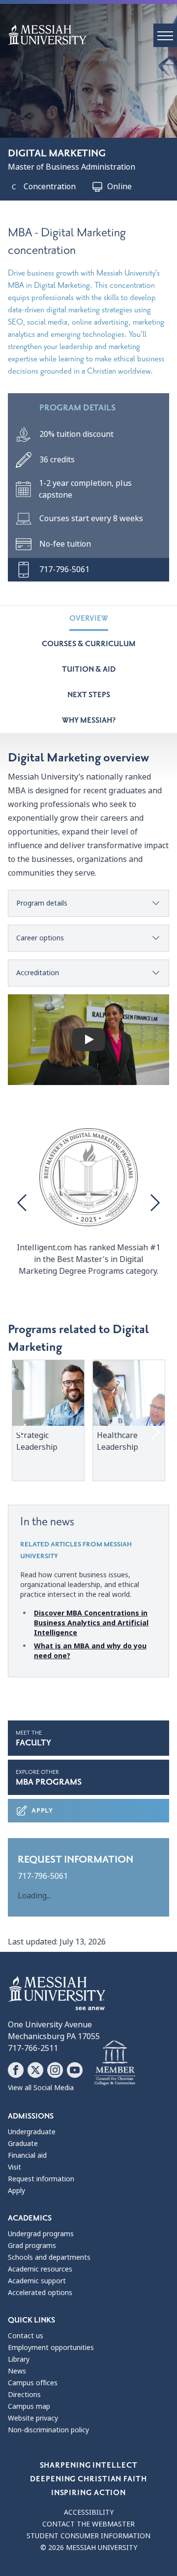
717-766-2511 (33, 2048)
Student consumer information (88, 2536)
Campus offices (33, 2383)
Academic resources (40, 2269)
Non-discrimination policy (48, 2430)
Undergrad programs (41, 2234)
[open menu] (165, 35)
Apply (42, 1810)
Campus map (29, 2406)
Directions (24, 2395)
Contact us (26, 2336)
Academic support (37, 2281)
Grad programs (32, 2246)
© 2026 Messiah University (89, 2548)
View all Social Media (41, 2088)
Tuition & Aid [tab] (89, 669)
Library (19, 2359)
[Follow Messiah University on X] (35, 2070)
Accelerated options (40, 2293)
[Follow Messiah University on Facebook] (16, 2070)
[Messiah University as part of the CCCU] (115, 2063)
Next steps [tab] (89, 695)
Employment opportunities (51, 2348)
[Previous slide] (23, 1203)
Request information (41, 2179)
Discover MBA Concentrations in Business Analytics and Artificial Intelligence (91, 1623)
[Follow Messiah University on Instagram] (55, 2070)
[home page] (92, 35)
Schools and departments (49, 2257)
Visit (15, 2167)
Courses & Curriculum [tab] (89, 644)
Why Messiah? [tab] (89, 720)
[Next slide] (154, 1203)
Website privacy (33, 2418)
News (17, 2371)
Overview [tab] (89, 618)
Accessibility (89, 2512)
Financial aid (27, 2155)
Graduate (23, 2144)
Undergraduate (32, 2132)
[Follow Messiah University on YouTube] (75, 2070)
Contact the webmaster (88, 2524)
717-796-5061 (43, 1876)
